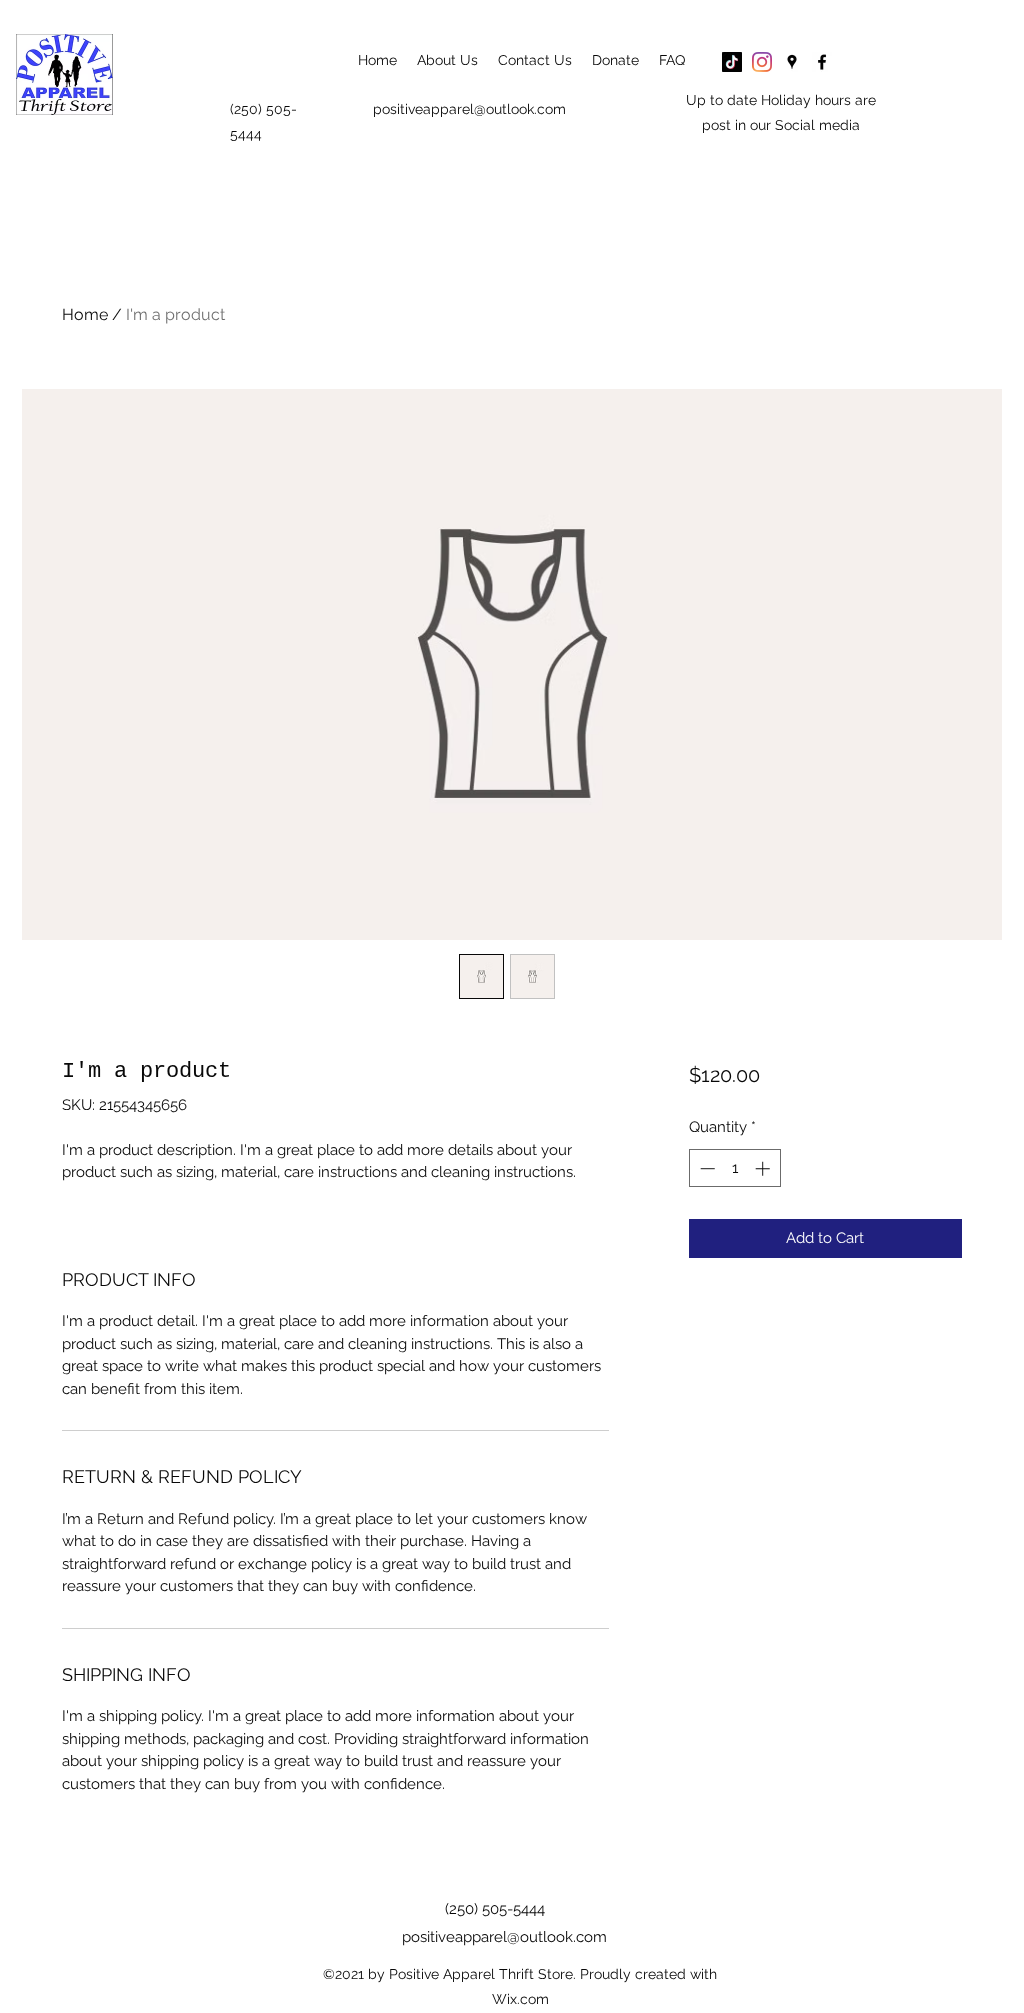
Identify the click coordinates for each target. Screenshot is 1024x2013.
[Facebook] (822, 62)
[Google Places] (792, 62)
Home (85, 314)
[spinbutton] (734, 1168)
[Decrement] (705, 1168)
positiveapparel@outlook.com (469, 109)
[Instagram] (762, 62)
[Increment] (764, 1168)
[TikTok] (732, 62)
